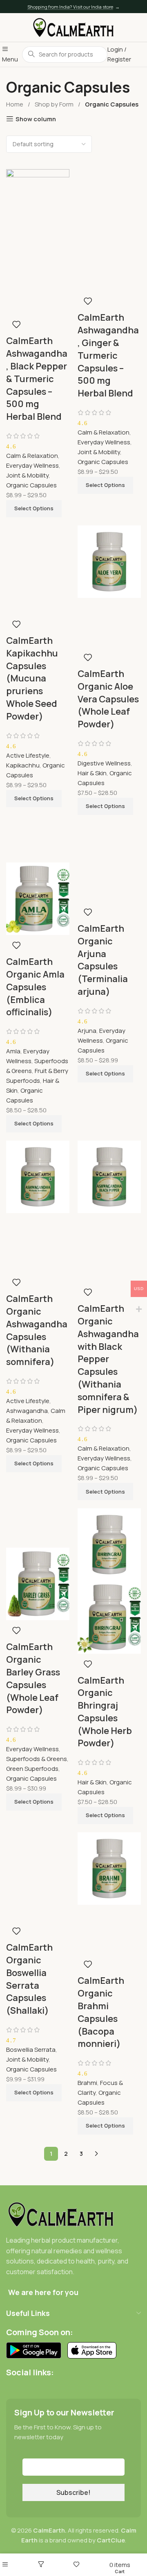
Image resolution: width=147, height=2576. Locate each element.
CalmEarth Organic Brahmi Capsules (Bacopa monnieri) (101, 2012)
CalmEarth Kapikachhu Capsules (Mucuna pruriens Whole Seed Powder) (32, 678)
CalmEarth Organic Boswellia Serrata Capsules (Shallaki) (29, 1979)
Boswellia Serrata (31, 2050)
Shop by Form (55, 104)
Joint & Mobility (27, 475)
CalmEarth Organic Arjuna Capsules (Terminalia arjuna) (103, 960)
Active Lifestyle (28, 755)
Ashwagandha (27, 1411)
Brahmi (87, 2083)
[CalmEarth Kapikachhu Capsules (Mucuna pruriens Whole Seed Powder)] (38, 544)
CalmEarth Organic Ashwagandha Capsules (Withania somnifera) (37, 1330)
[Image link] (61, 2214)
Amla (13, 1051)
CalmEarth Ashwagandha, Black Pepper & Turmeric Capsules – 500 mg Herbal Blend (37, 379)
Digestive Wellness (104, 763)
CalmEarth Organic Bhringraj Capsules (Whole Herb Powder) (105, 1712)
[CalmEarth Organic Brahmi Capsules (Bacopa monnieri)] (109, 1868)
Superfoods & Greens (37, 1759)
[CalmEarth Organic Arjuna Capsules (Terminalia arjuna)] (109, 842)
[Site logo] (73, 27)
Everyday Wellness (32, 465)
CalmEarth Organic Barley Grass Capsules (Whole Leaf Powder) (33, 1678)
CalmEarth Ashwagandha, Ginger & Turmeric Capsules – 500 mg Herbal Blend (108, 355)
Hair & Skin (92, 773)
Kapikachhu (23, 765)
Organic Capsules (31, 485)
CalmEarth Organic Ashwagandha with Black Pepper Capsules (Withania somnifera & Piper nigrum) (108, 1359)
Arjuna (87, 1031)
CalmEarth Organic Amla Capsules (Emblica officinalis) (35, 987)
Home (15, 104)
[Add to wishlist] (16, 324)
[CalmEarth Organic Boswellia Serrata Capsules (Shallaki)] (38, 1851)
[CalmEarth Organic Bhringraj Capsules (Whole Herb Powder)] (109, 1544)
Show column (36, 119)
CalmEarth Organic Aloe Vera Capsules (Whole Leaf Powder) (108, 699)
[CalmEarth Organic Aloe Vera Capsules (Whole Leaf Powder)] (109, 561)
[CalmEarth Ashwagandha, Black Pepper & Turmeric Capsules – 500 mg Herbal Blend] (38, 205)
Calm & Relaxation (32, 456)
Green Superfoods (32, 1769)
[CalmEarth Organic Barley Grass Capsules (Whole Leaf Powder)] (38, 1527)
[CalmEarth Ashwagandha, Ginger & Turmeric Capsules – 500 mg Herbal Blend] (109, 205)
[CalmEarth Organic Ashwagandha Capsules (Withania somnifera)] (38, 1176)
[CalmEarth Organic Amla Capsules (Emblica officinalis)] (38, 842)
